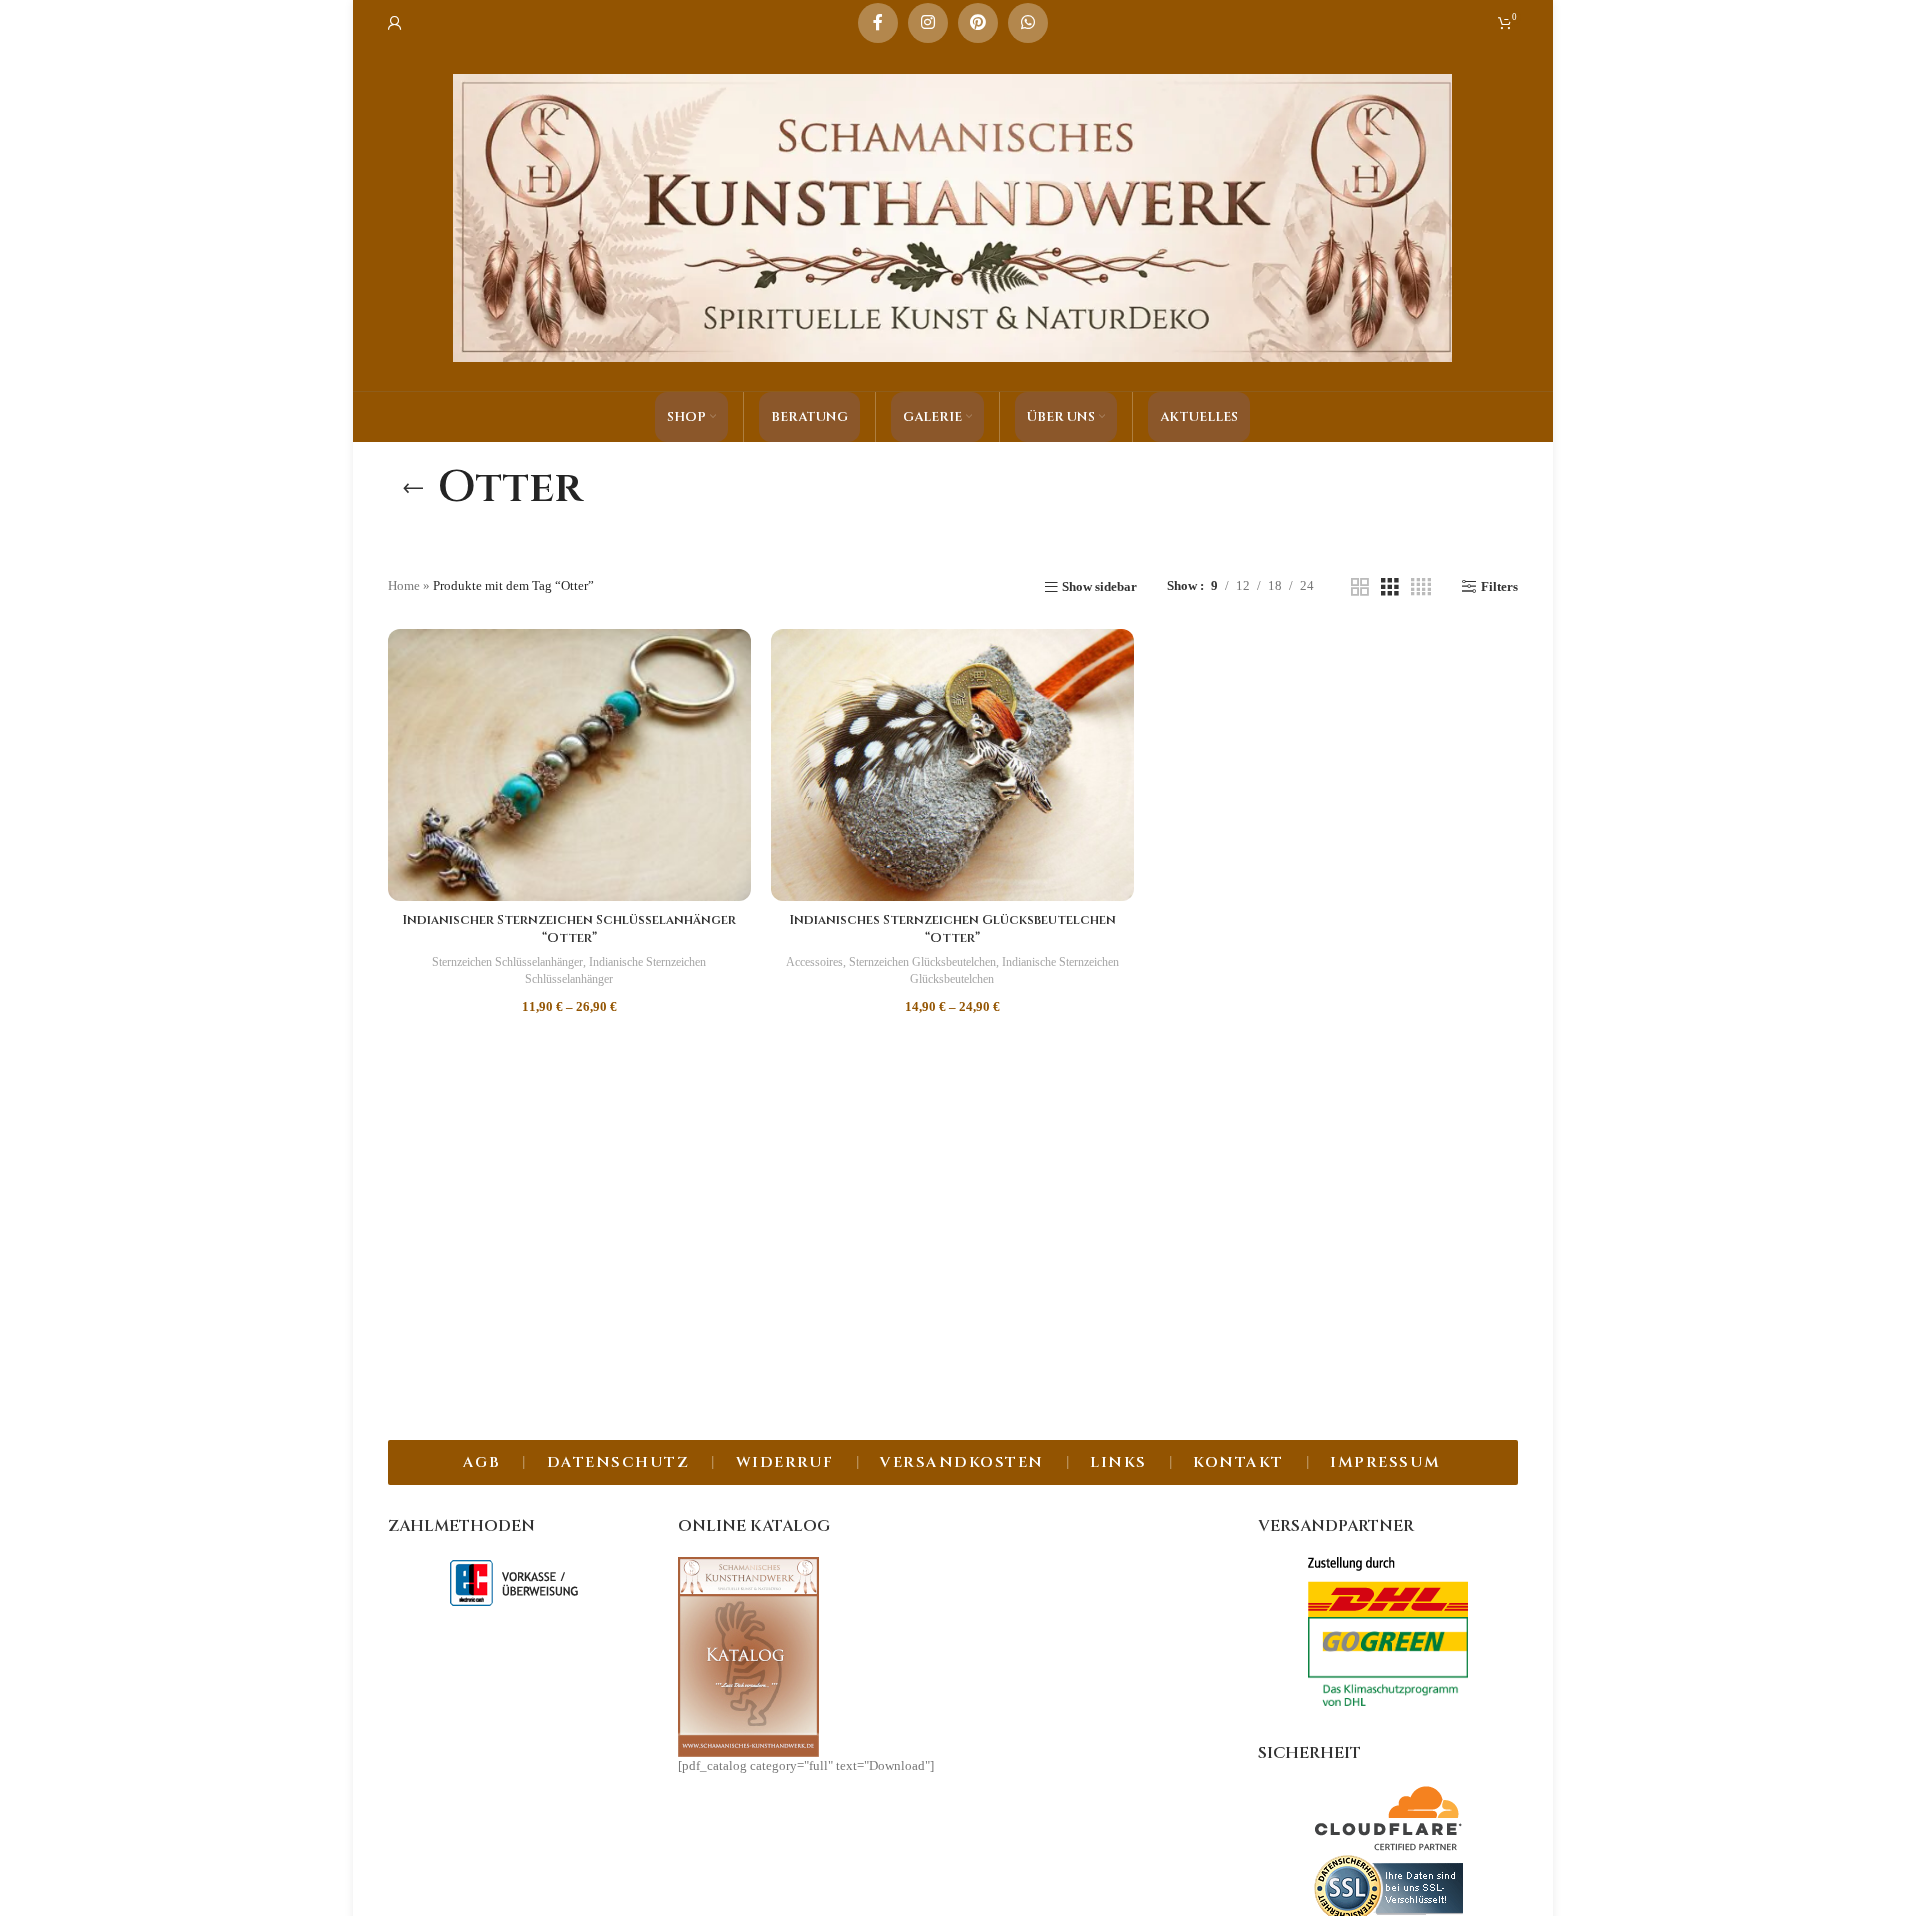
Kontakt (1238, 1462)
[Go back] (413, 488)
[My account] (395, 23)
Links (1118, 1462)
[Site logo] (953, 216)
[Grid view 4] (1421, 587)
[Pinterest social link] (978, 23)
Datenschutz (618, 1462)
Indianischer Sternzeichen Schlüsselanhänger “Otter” (569, 929)
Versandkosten (962, 1462)
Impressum (1385, 1462)
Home (404, 585)
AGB (482, 1462)
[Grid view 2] (1360, 587)
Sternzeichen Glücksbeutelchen (922, 962)
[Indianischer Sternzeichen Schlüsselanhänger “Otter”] (569, 765)
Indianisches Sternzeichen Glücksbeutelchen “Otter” (952, 929)
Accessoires (814, 962)
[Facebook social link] (878, 23)
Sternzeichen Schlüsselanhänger (507, 962)
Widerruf (785, 1462)
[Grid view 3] (1390, 587)
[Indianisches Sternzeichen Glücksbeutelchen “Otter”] (952, 765)
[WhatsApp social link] (1028, 23)
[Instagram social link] (928, 23)
